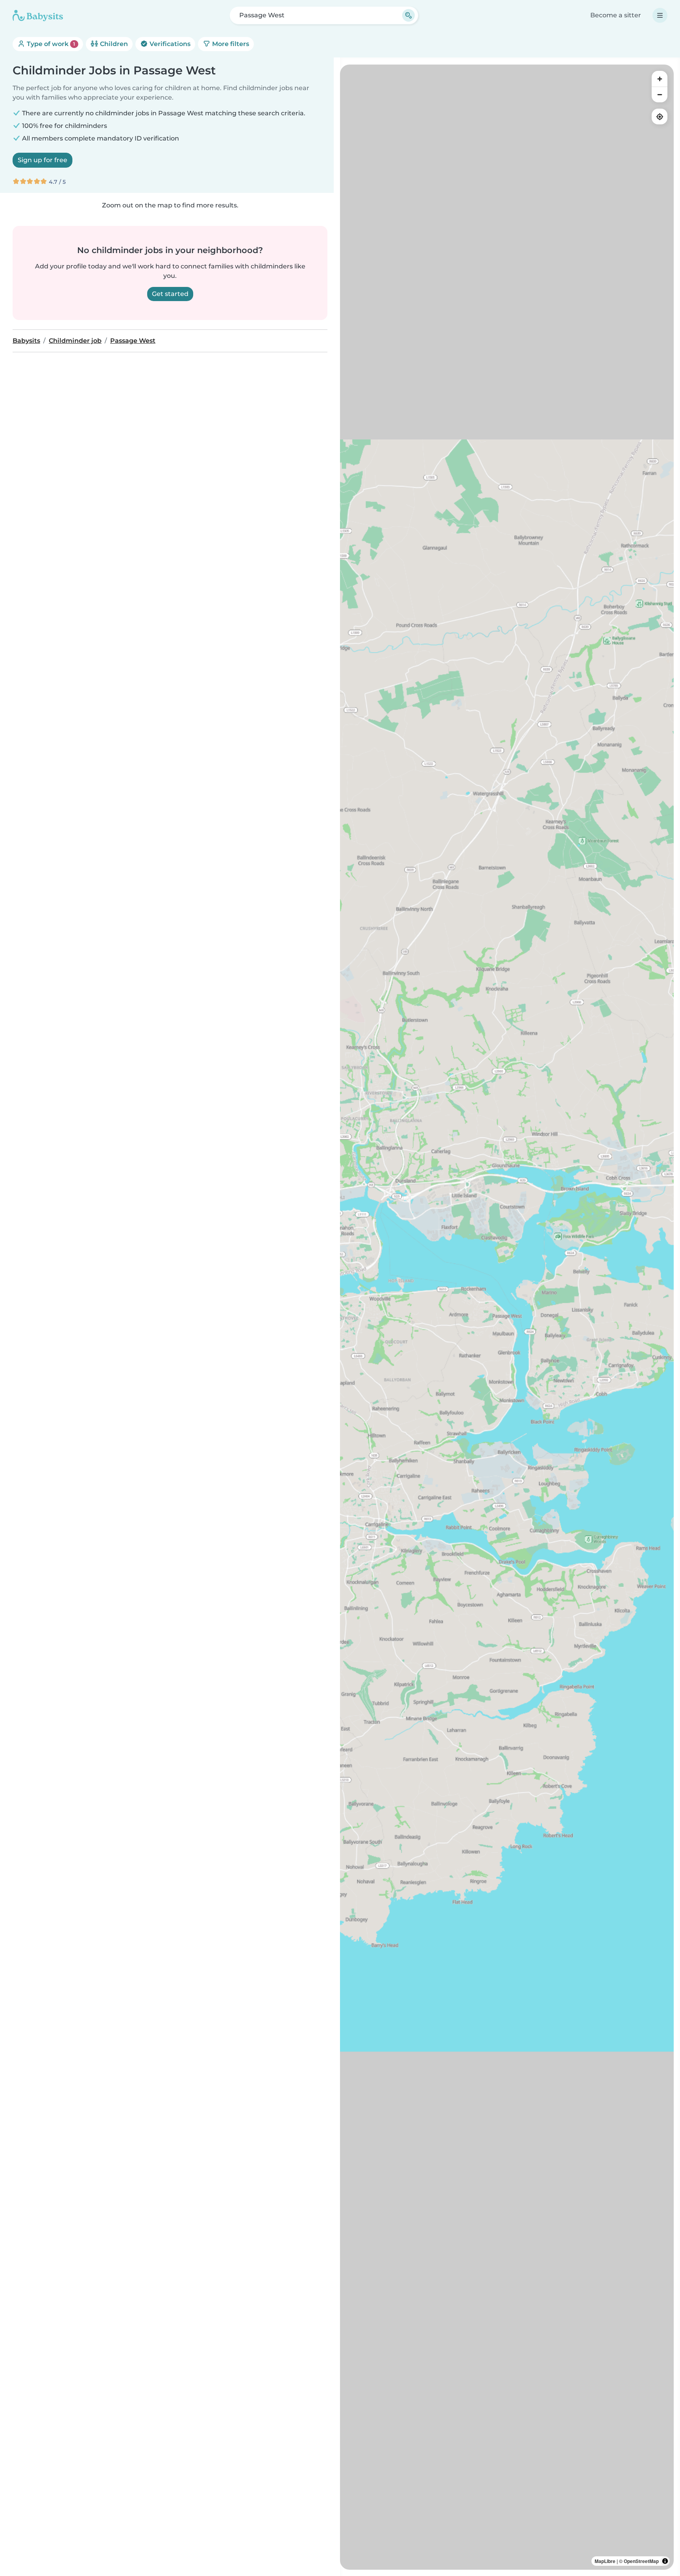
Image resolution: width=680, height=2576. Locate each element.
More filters (230, 44)
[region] (507, 1317)
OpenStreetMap (641, 2561)
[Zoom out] (660, 94)
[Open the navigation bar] (660, 15)
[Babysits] (38, 15)
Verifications (169, 44)
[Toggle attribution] (665, 2561)
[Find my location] (660, 117)
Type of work (50, 44)
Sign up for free (42, 160)
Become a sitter (616, 15)
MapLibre (605, 2561)
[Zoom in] (660, 79)
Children (113, 44)
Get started (170, 294)
